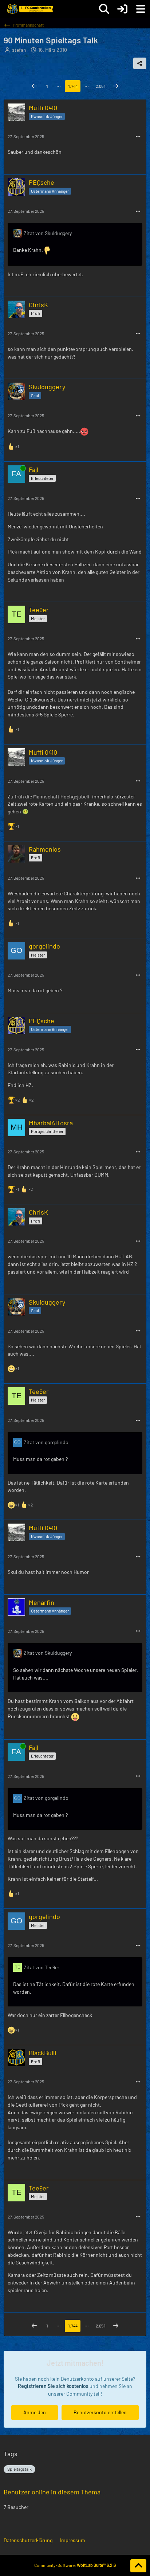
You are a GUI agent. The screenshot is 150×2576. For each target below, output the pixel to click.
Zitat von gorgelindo (46, 1442)
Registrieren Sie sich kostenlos (53, 2386)
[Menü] (141, 9)
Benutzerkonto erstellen (100, 2412)
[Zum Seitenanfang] (138, 2566)
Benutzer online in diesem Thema (52, 2492)
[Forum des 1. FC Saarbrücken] (29, 9)
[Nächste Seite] (116, 86)
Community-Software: (75, 2565)
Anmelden (35, 2412)
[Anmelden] (122, 9)
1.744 (73, 86)
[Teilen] (140, 63)
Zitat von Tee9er (42, 1967)
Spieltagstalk (19, 2469)
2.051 (101, 86)
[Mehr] (138, 137)
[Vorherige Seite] (34, 86)
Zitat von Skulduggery (48, 233)
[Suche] (104, 9)
